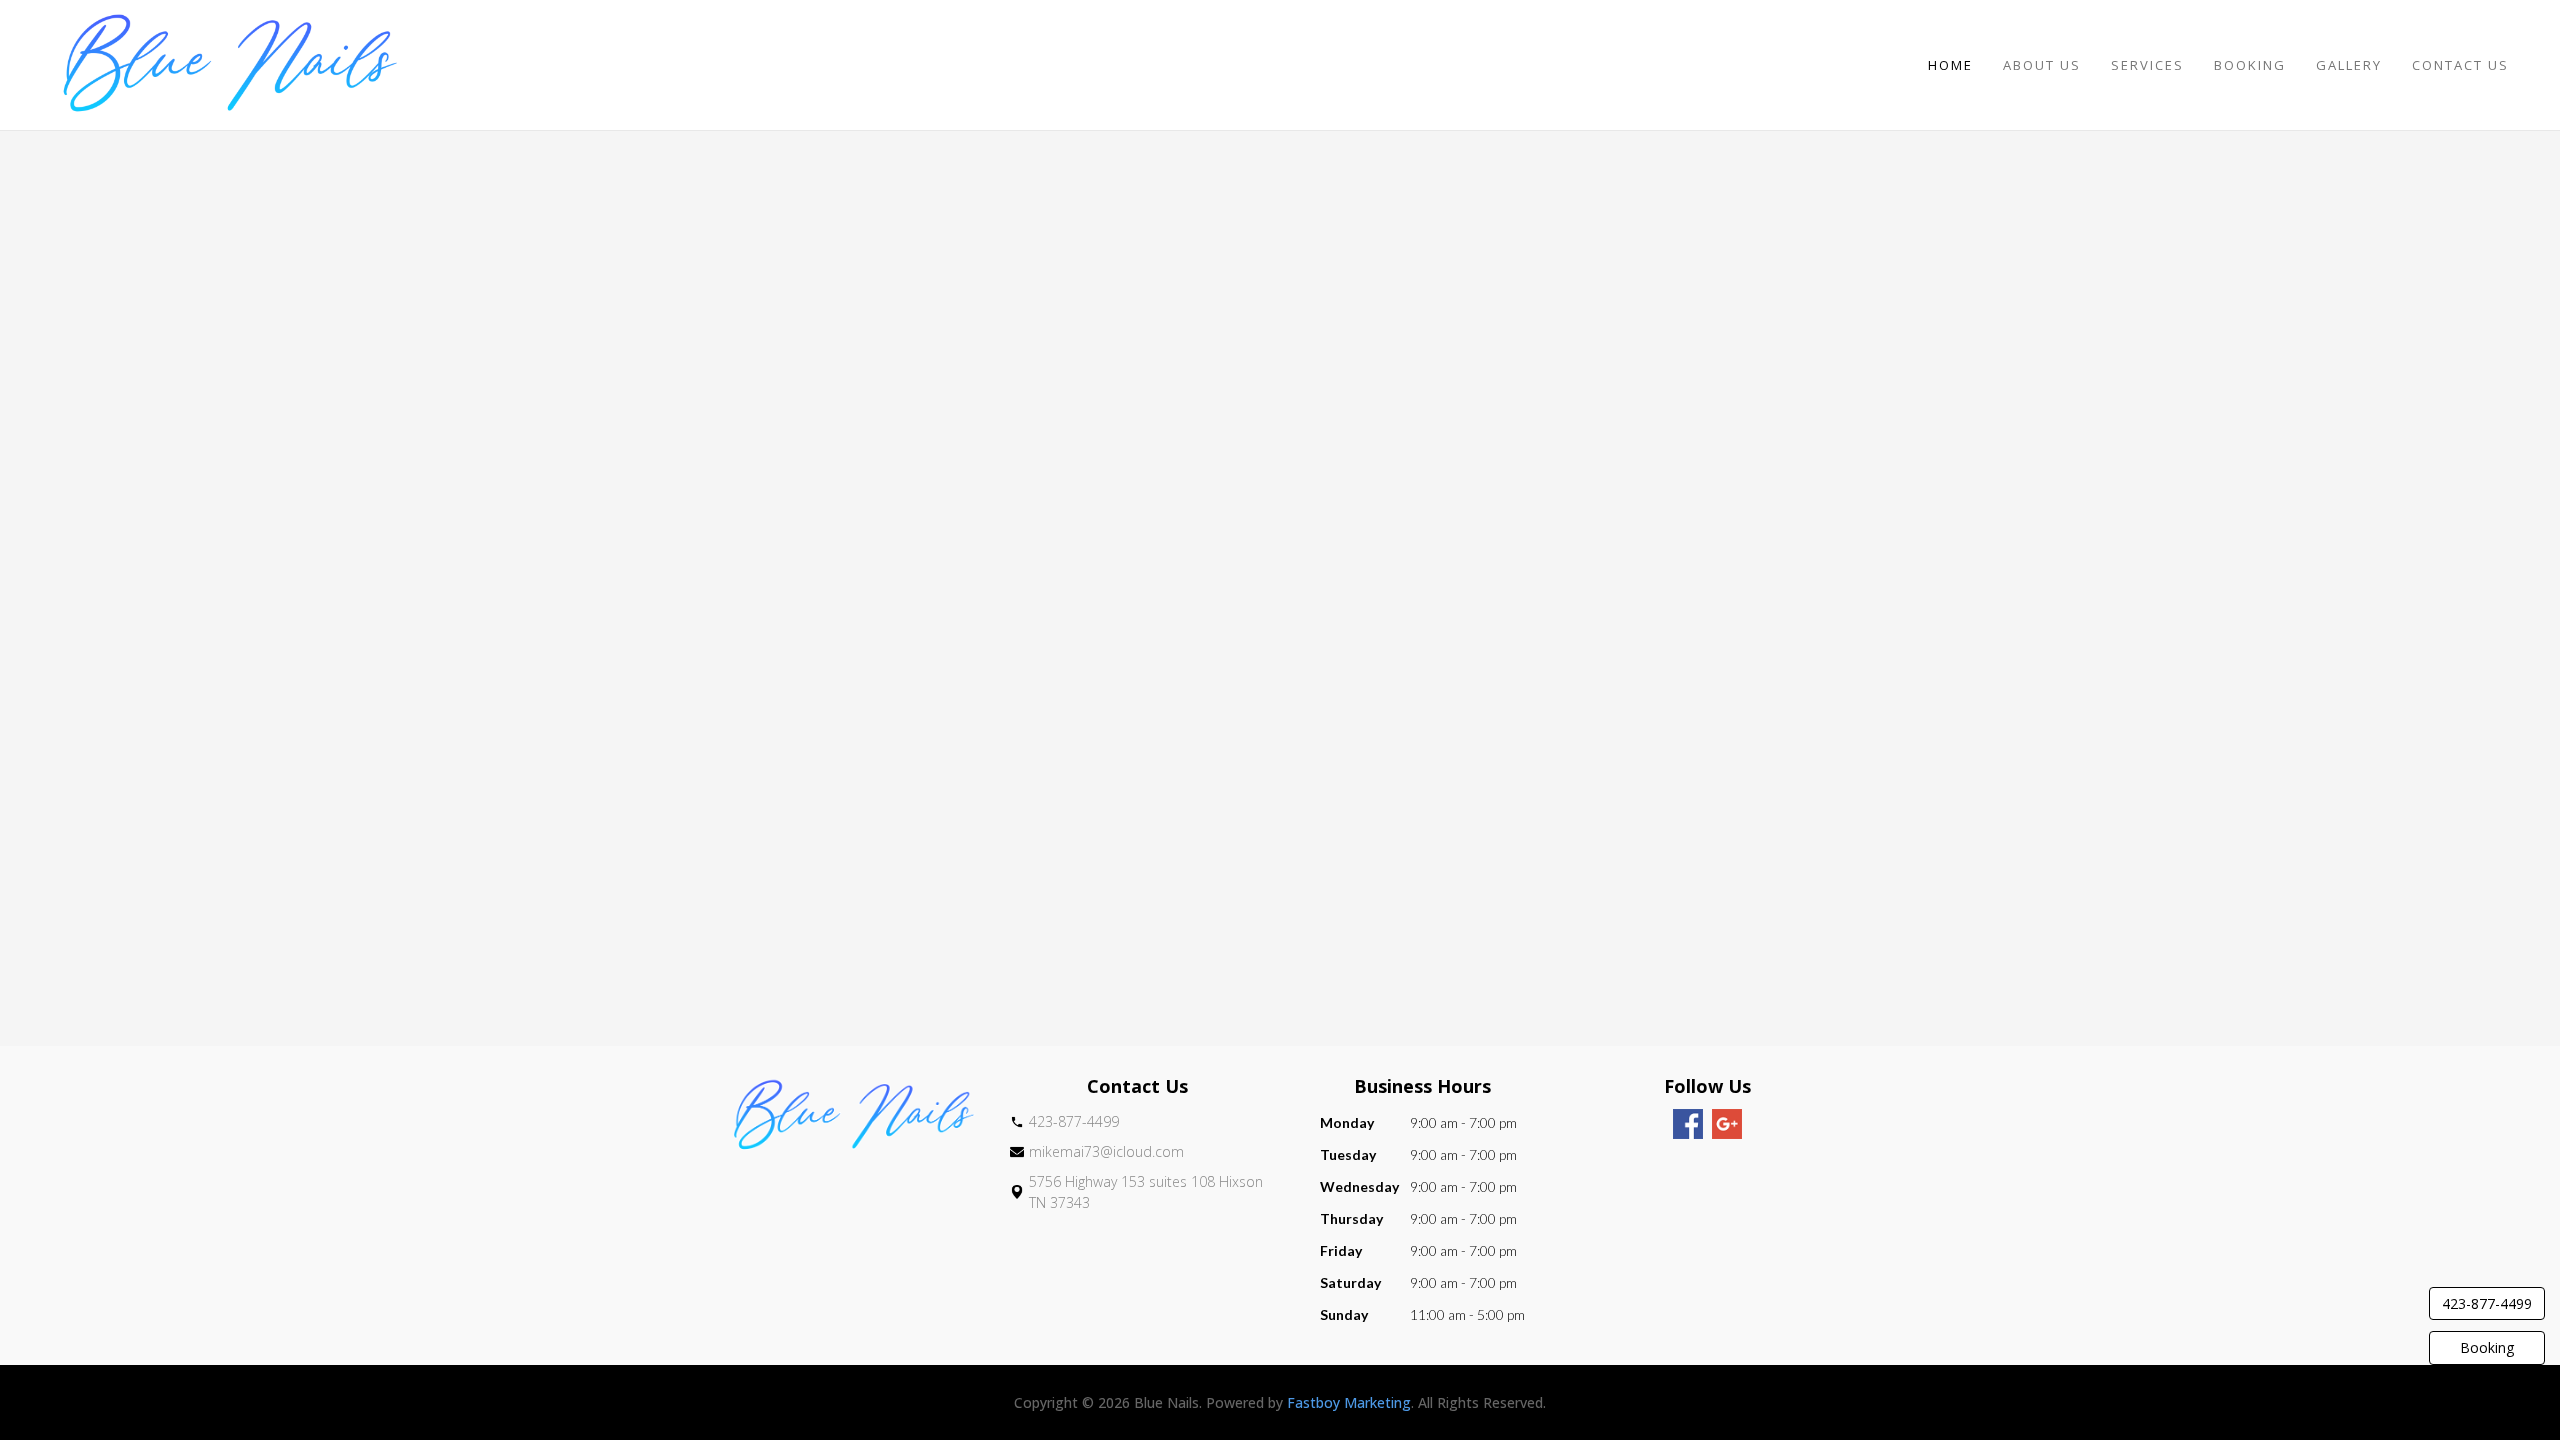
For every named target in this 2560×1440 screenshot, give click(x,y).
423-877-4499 (2487, 1303)
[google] (1727, 1124)
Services (2147, 65)
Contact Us (2460, 65)
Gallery (2349, 65)
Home (1950, 65)
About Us (2042, 65)
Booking (2250, 65)
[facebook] (1688, 1124)
